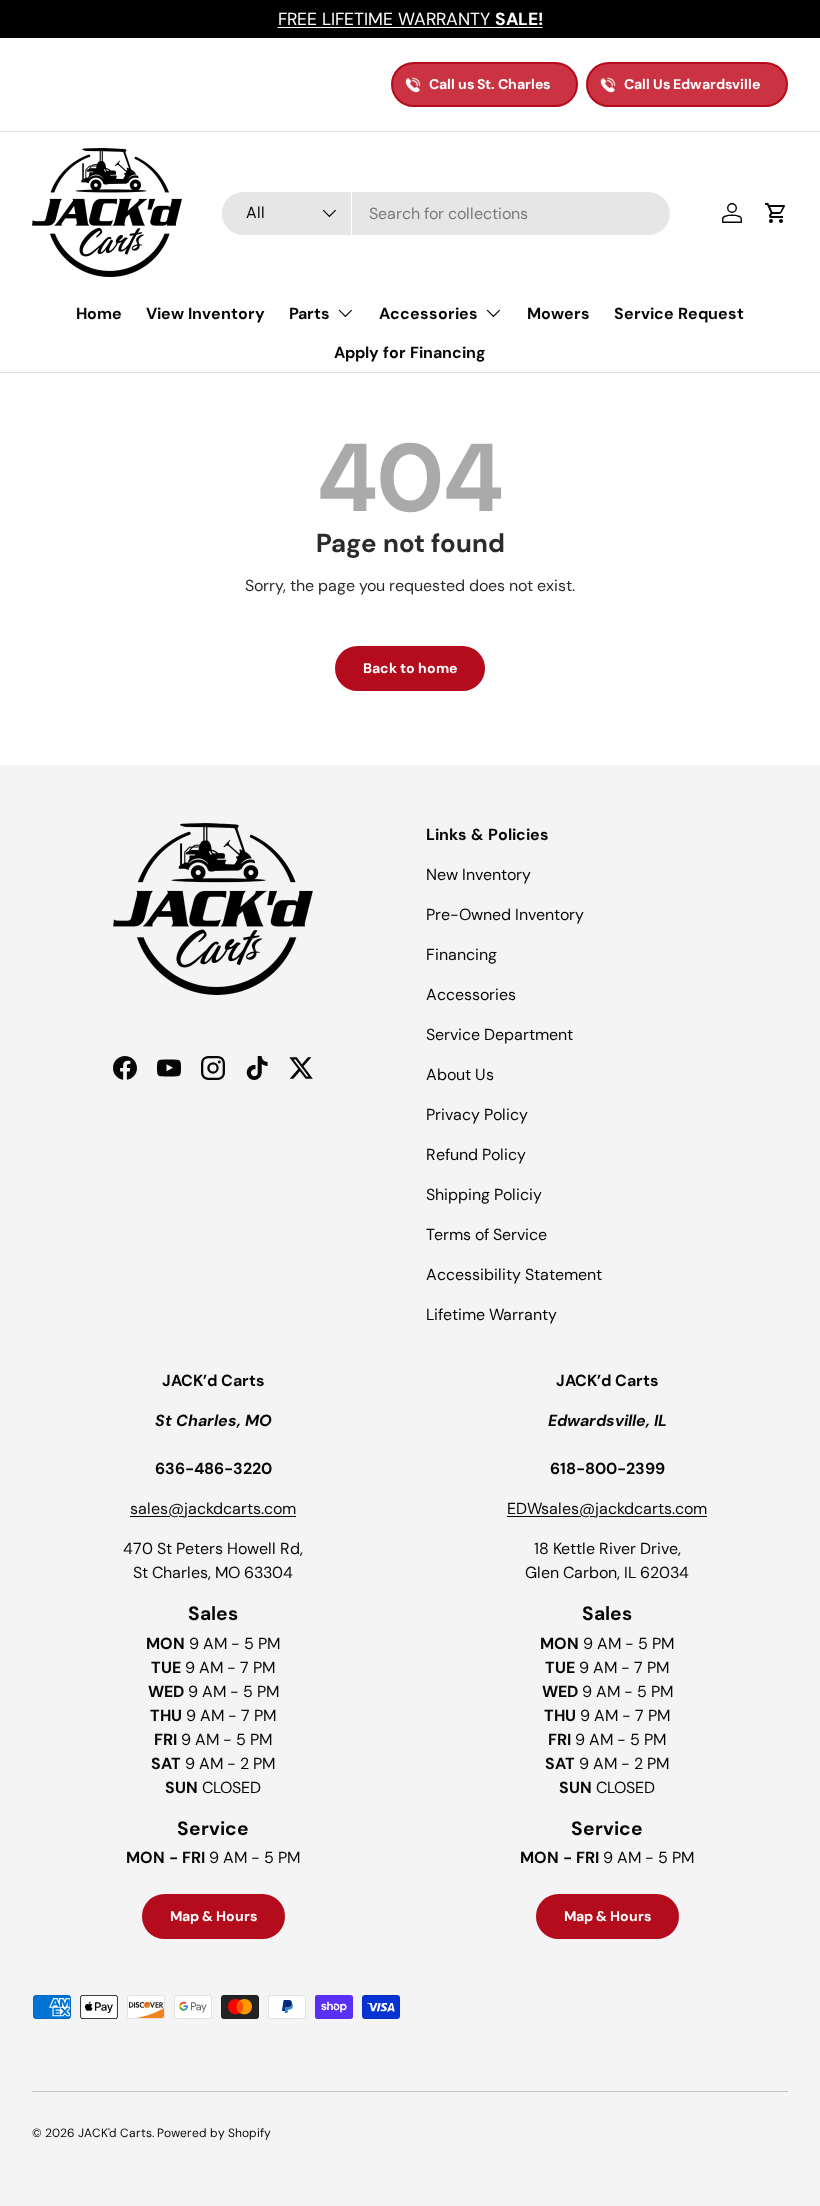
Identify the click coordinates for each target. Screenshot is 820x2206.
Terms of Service (486, 1234)
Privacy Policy (477, 1114)
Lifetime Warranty (491, 1314)
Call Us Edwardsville (692, 84)
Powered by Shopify (214, 2133)
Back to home (410, 668)
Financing (461, 954)
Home (99, 313)
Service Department (499, 1034)
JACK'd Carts (115, 2133)
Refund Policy (476, 1154)
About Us (460, 1074)
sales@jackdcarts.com (213, 1508)
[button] (776, 213)
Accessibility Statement (514, 1274)
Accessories (471, 994)
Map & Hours (213, 1916)
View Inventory (205, 313)
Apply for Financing (410, 352)
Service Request (679, 313)
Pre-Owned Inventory (505, 914)
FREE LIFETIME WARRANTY (410, 19)
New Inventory (478, 874)
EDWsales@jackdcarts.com (607, 1508)
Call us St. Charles (489, 84)
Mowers (558, 313)
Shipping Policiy (484, 1194)
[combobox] (446, 213)
